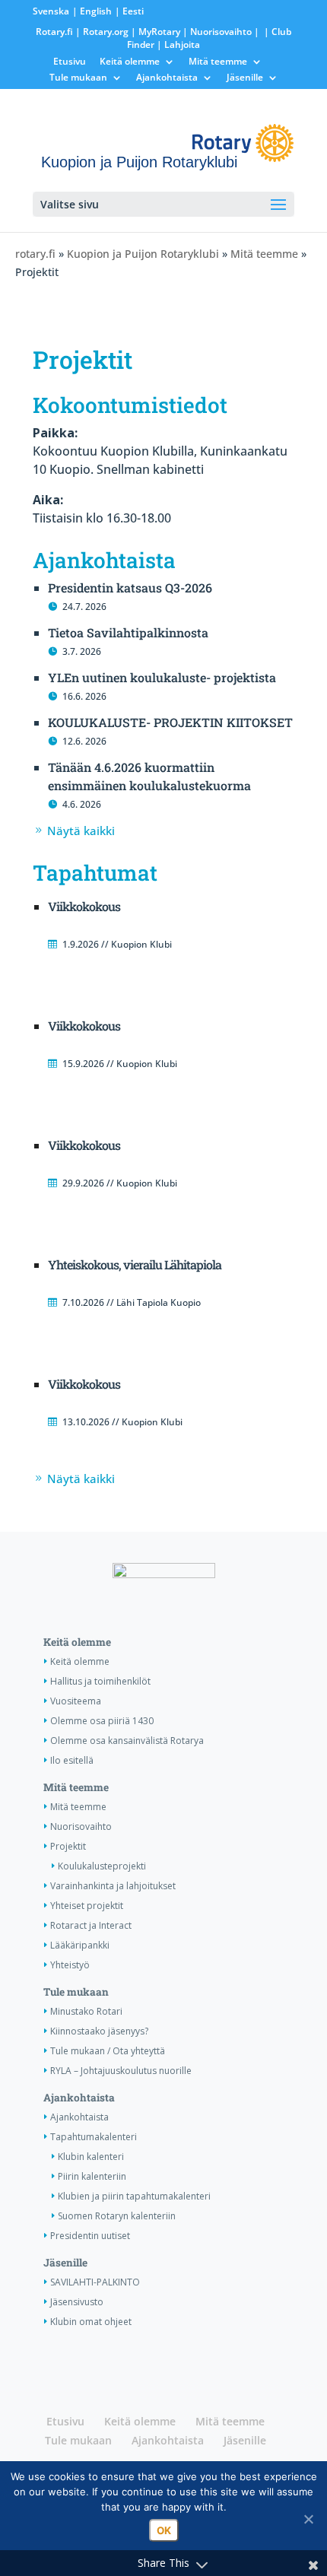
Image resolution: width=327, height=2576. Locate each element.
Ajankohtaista (167, 78)
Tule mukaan (78, 78)
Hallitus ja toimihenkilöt (100, 1681)
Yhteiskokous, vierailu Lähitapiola (135, 1264)
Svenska (51, 11)
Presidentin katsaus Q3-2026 (130, 588)
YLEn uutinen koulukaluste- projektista (162, 677)
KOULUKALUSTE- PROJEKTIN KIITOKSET (170, 722)
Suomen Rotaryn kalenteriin (117, 2216)
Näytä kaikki (81, 831)
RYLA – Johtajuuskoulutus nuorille (121, 2071)
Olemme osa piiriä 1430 (102, 1721)
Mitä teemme (218, 62)
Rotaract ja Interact (91, 1925)
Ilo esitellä (72, 1760)
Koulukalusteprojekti (102, 1866)
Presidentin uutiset (90, 2236)
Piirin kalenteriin (92, 2176)
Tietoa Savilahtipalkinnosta (128, 632)
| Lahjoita (177, 44)
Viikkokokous (84, 906)
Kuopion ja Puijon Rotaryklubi (143, 254)
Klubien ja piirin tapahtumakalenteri (134, 2196)
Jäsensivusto (77, 2302)
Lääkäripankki (80, 1945)
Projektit (68, 1846)
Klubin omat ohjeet (91, 2322)
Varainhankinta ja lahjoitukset (113, 1886)
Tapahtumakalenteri (94, 2137)
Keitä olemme (130, 62)
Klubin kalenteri (91, 2157)
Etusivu (70, 62)
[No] (308, 2519)
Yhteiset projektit (87, 1906)
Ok (164, 2530)
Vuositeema (76, 1701)
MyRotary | (164, 32)
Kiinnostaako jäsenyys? (99, 2031)
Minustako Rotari (86, 2011)
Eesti (133, 11)
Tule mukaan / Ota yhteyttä (108, 2051)
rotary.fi (35, 254)
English (96, 11)
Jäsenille (245, 78)
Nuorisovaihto (221, 32)
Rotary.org (106, 32)
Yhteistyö (70, 1965)
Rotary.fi (54, 32)
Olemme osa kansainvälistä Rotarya (127, 1741)
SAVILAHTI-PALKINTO (95, 2282)
